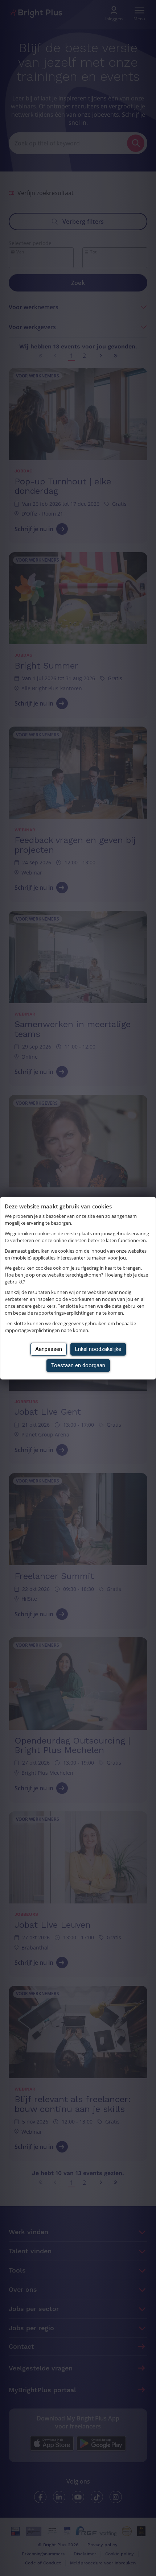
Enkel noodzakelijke (98, 1349)
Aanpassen (49, 1349)
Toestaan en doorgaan (78, 1365)
